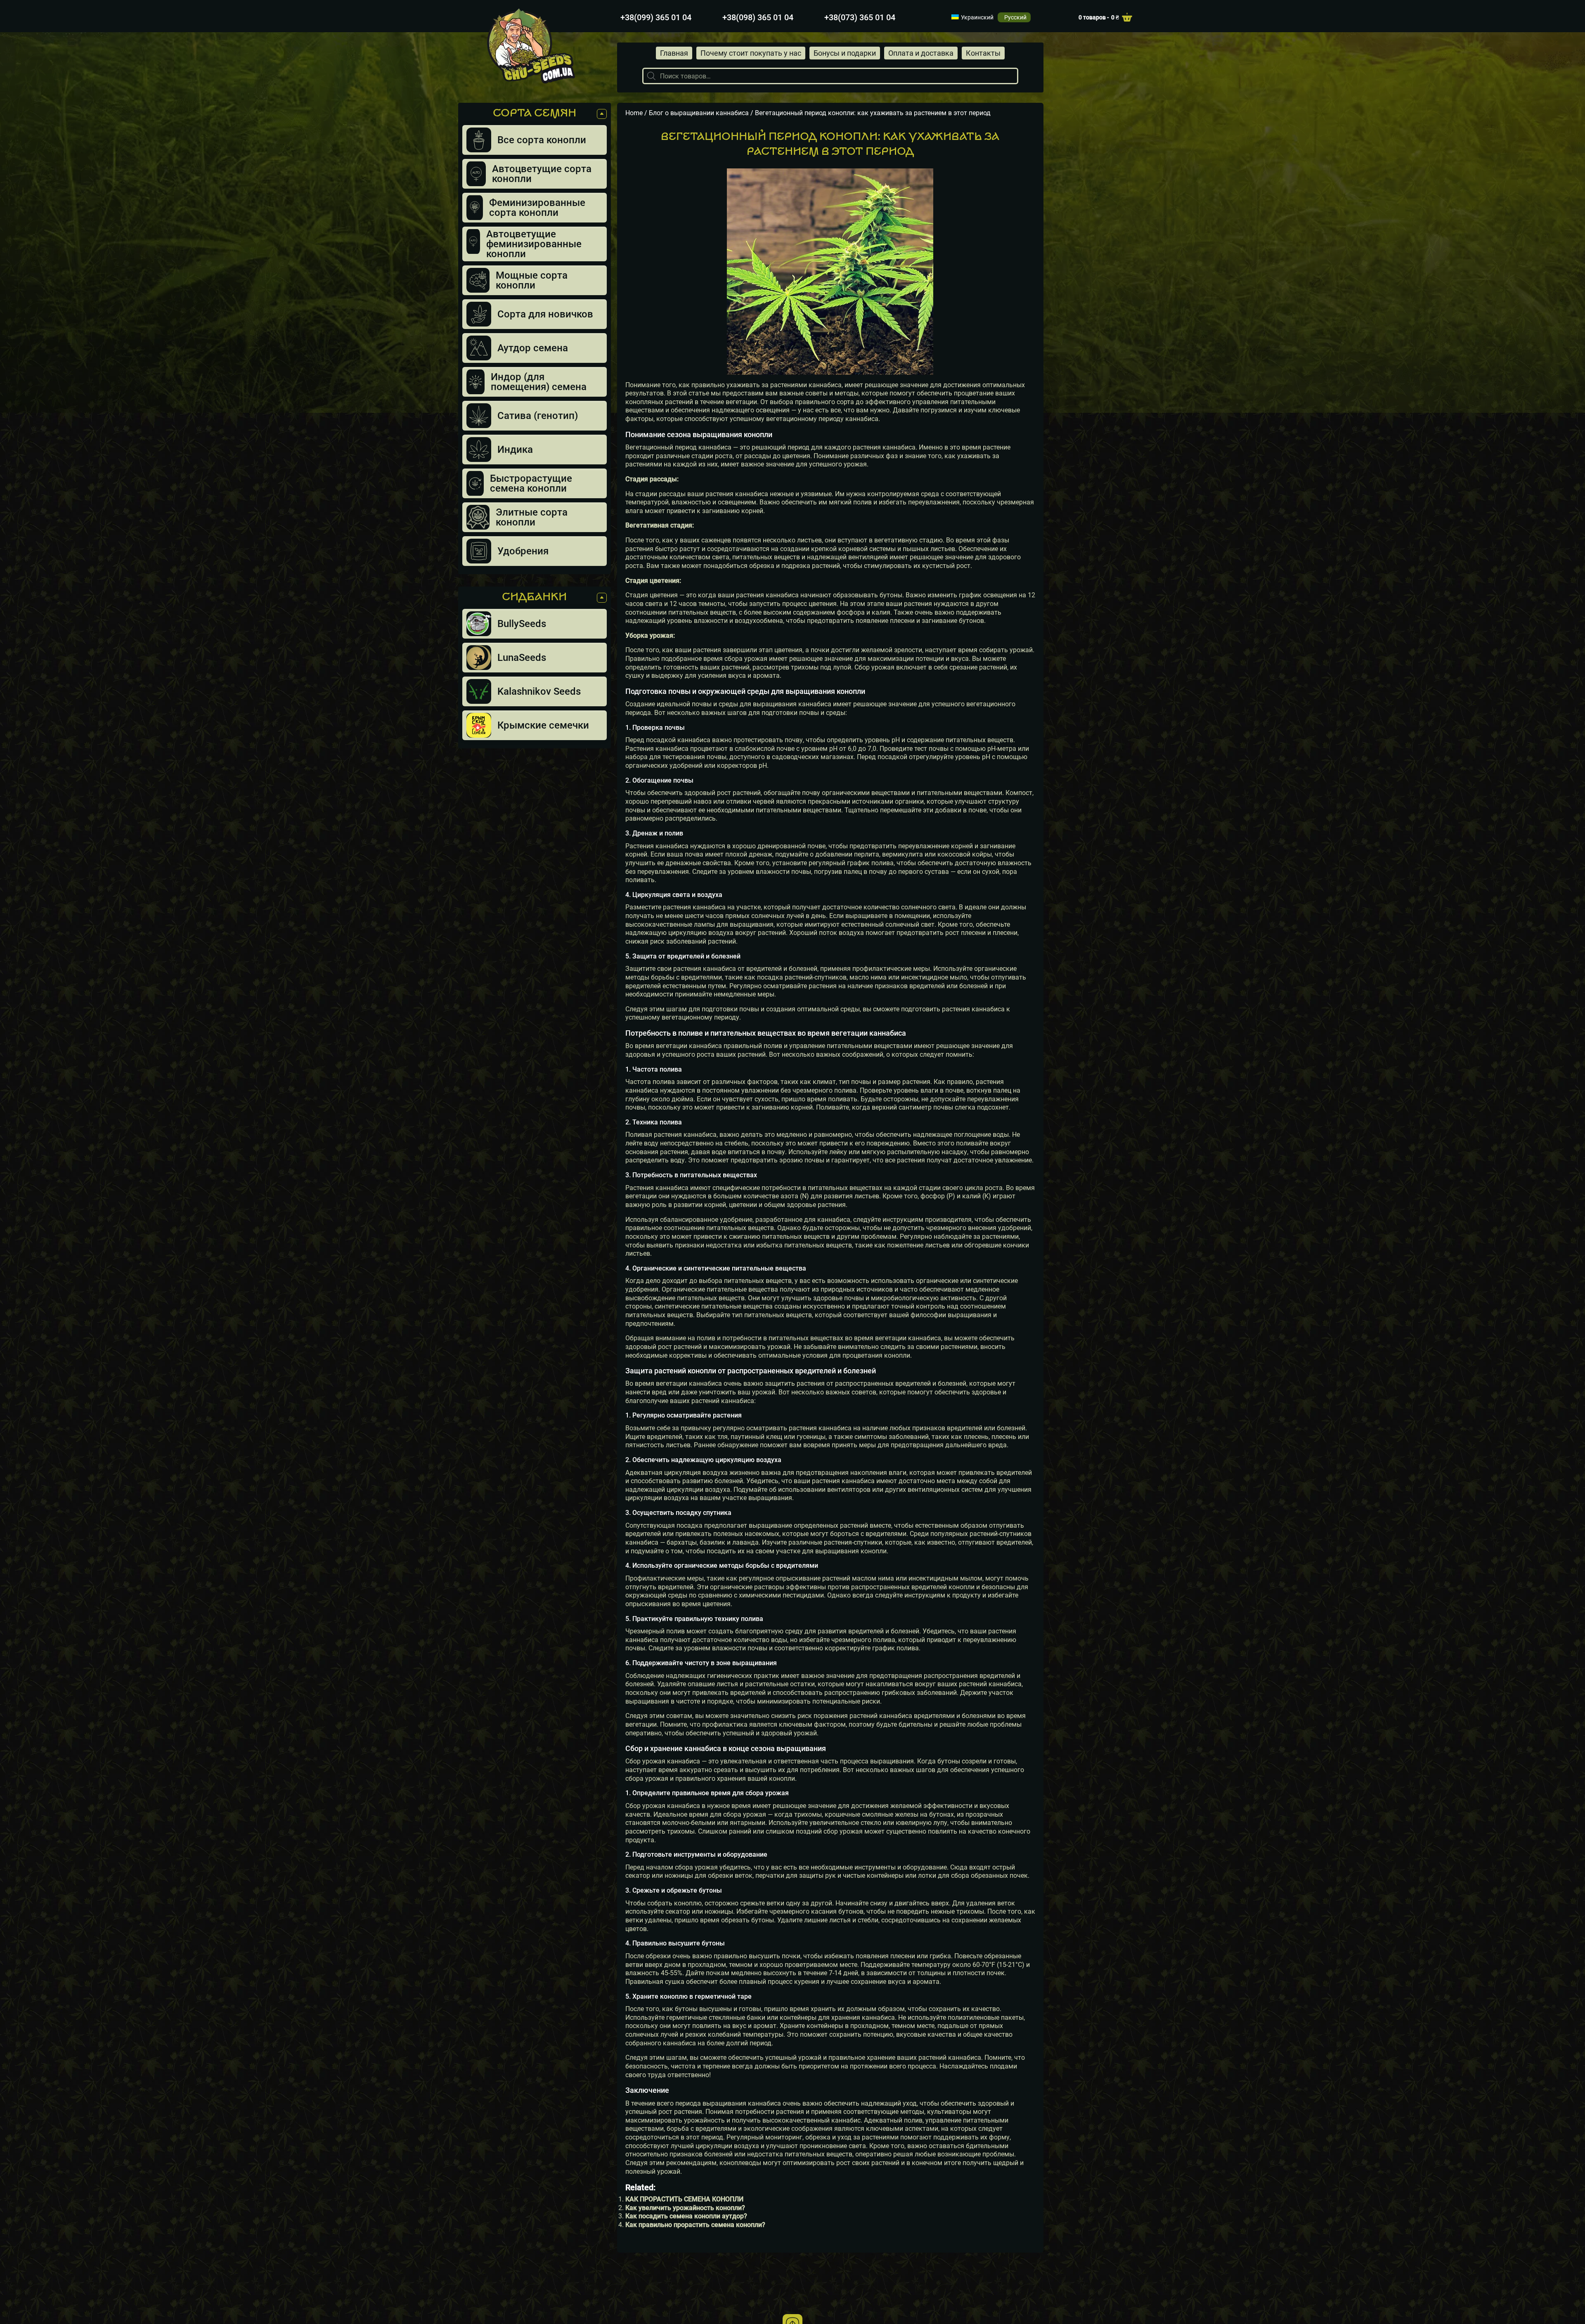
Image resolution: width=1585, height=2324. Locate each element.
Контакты (983, 53)
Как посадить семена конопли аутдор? (686, 2216)
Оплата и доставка (921, 53)
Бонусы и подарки (845, 53)
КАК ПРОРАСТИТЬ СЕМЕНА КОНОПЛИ (684, 2199)
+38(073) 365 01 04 (860, 17)
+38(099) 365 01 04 (656, 17)
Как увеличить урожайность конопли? (685, 2208)
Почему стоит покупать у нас (751, 53)
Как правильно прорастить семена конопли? (695, 2225)
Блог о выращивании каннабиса (707, 113)
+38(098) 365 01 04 (758, 17)
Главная (674, 53)
